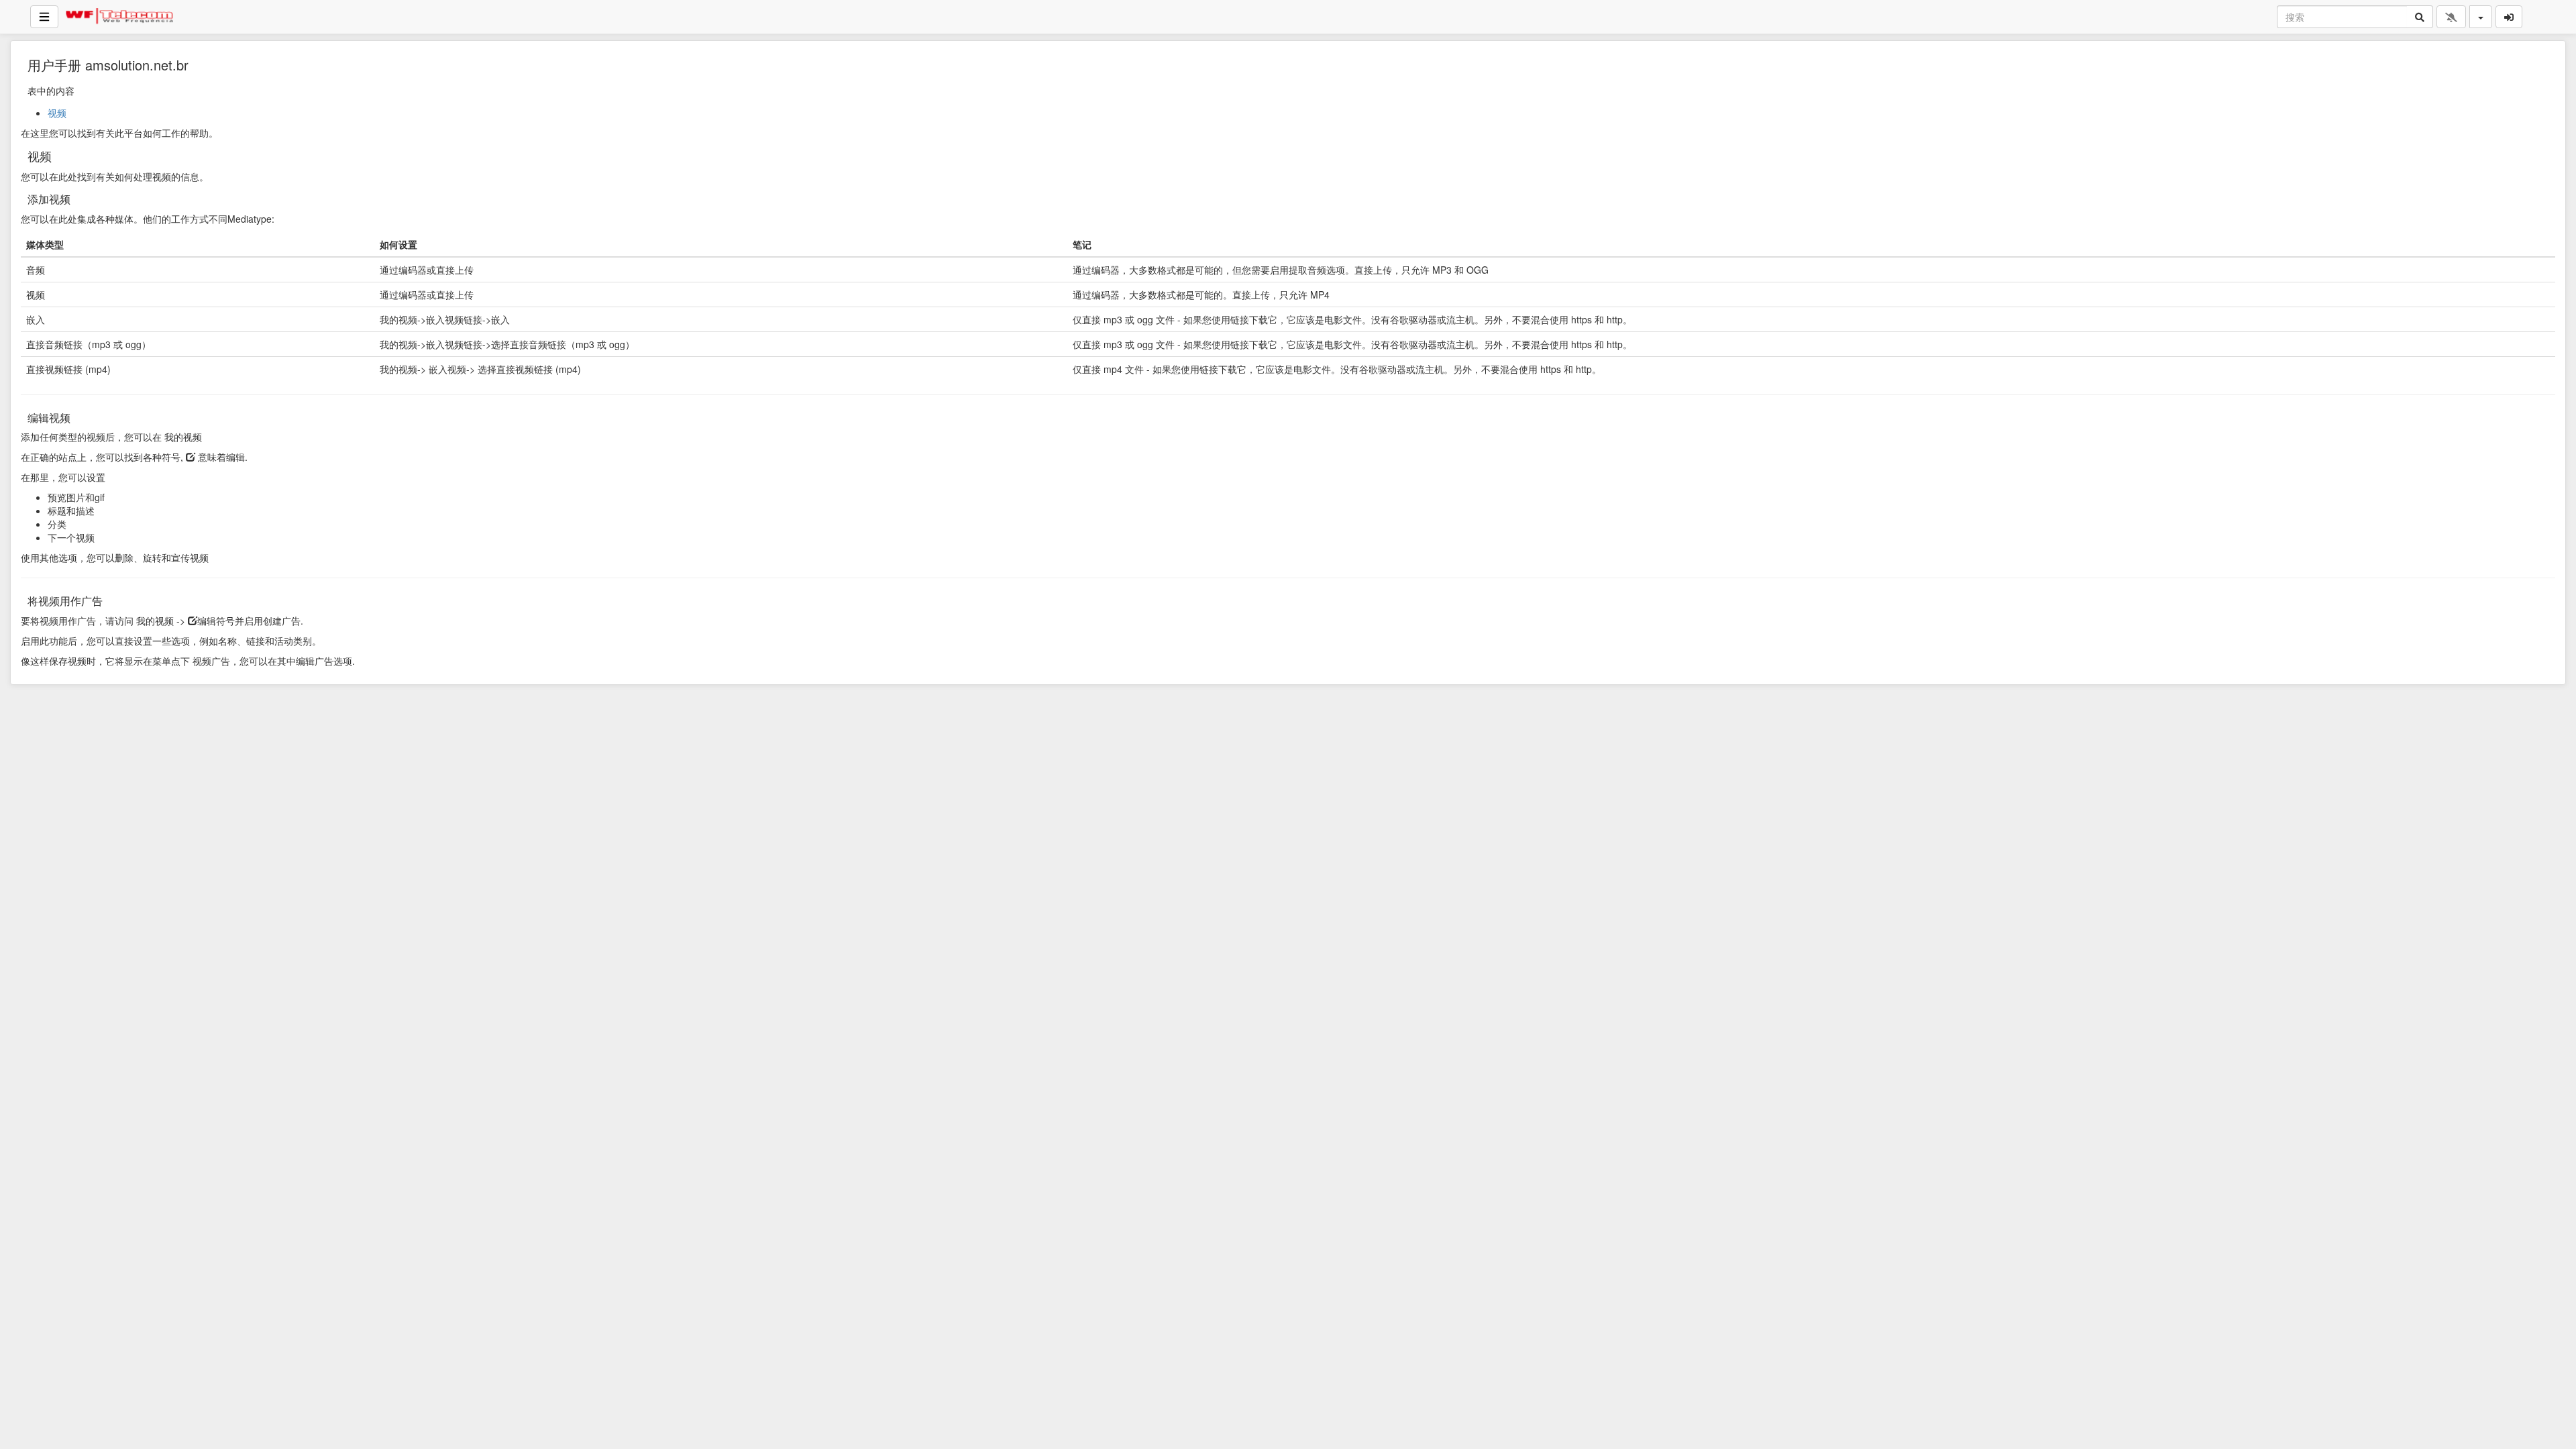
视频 (57, 113)
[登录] (2509, 17)
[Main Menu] (44, 17)
